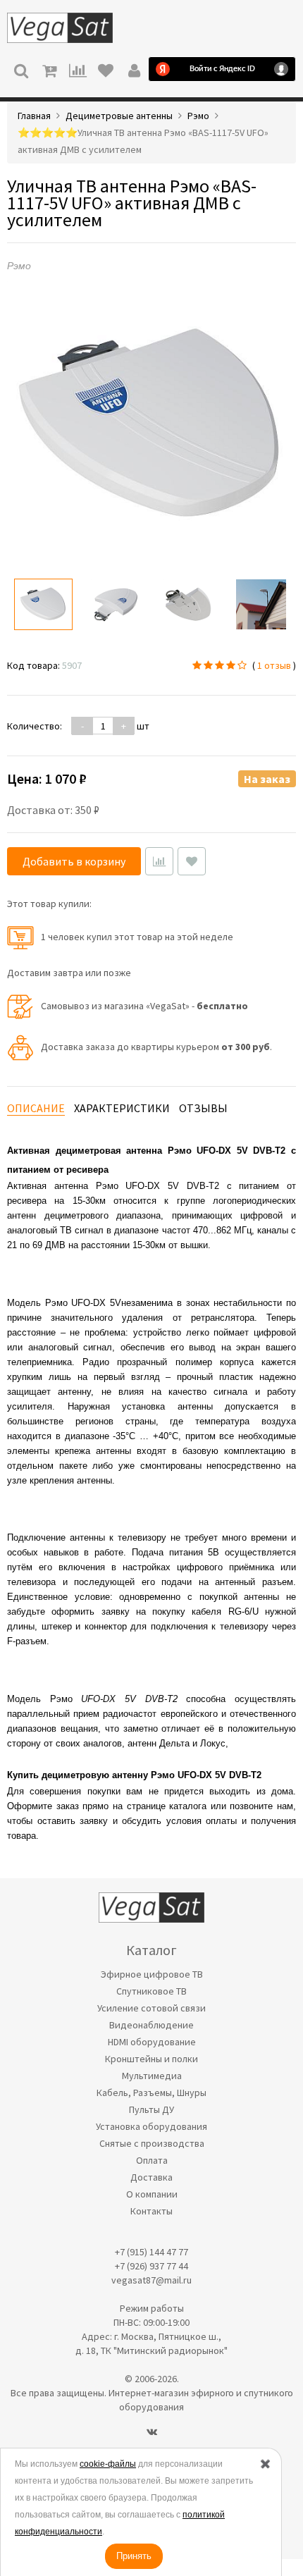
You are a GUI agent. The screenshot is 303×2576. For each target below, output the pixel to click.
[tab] (36, 1108)
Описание (36, 1108)
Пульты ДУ (151, 2109)
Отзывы (203, 1108)
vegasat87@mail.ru (151, 2280)
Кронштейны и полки (151, 2059)
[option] (43, 604)
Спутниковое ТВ (151, 1991)
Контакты (151, 2211)
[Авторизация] (134, 69)
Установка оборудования (151, 2126)
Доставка (151, 2177)
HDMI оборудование (152, 2042)
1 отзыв (274, 665)
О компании (152, 2194)
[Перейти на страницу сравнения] (78, 69)
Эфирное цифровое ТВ (152, 1974)
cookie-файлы (108, 2464)
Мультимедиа (152, 2076)
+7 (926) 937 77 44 (151, 2266)
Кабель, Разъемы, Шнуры (151, 2093)
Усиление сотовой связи (151, 2008)
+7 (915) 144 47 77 (151, 2252)
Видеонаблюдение (151, 2025)
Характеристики (122, 1108)
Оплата (152, 2160)
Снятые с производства (152, 2143)
